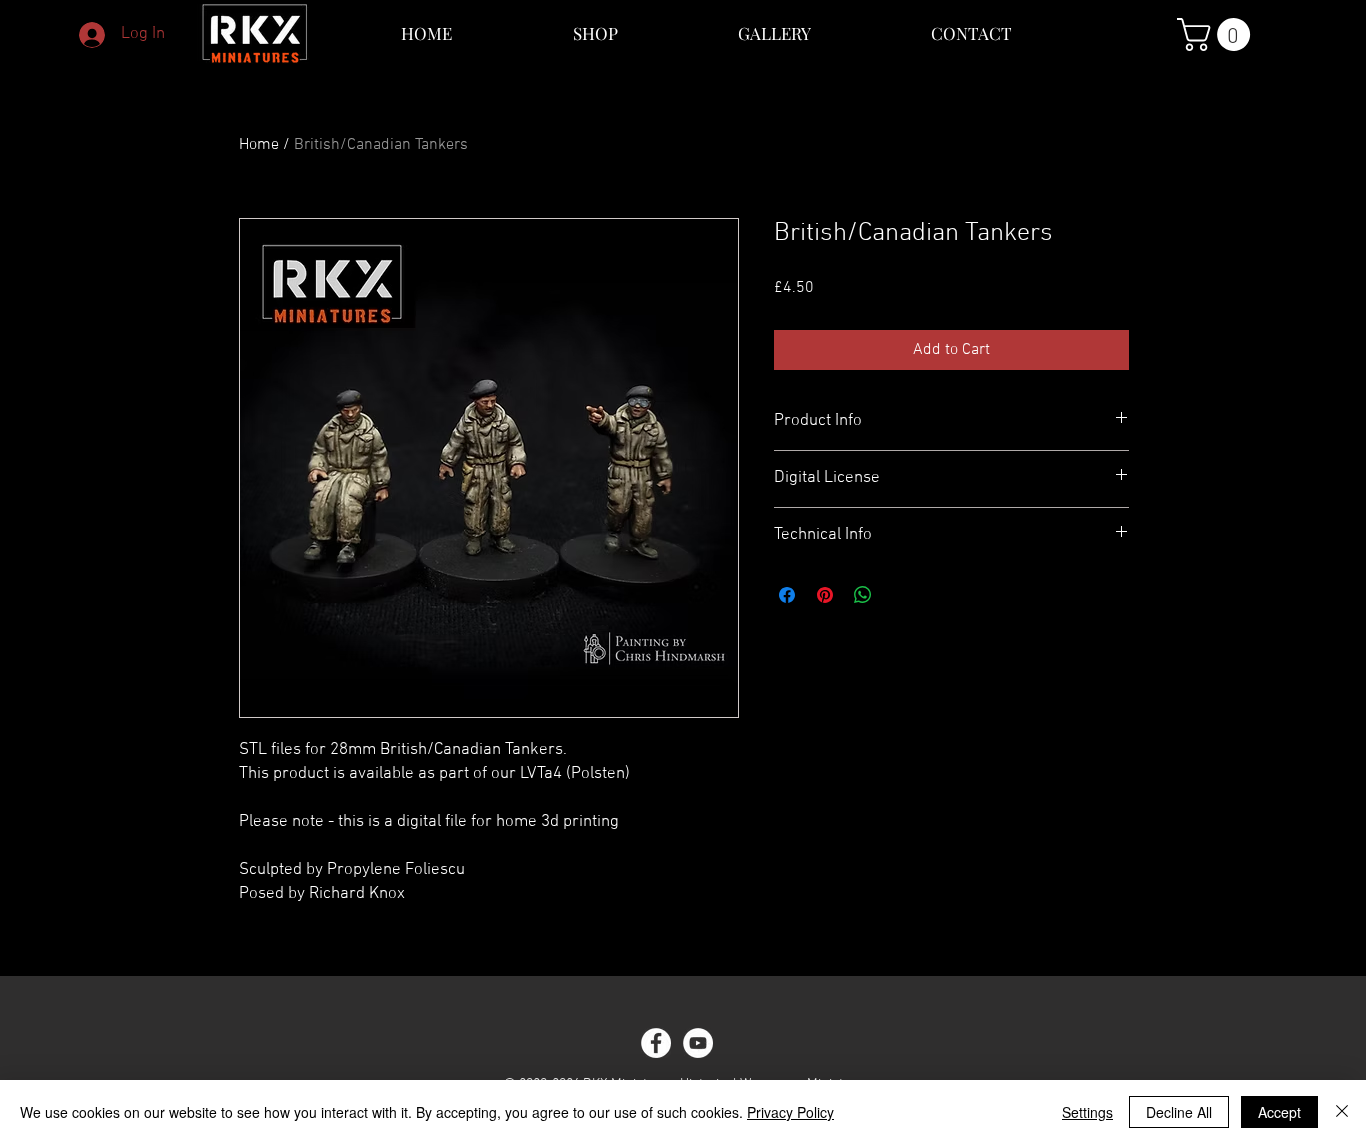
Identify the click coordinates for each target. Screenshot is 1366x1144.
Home (259, 145)
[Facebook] (656, 1043)
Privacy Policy (790, 1112)
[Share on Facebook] (787, 595)
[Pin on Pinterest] (825, 595)
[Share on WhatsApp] (863, 595)
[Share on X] (901, 595)
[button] (1217, 34)
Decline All (1179, 1112)
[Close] (1342, 1112)
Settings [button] (1087, 1112)
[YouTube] (698, 1043)
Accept (1279, 1112)
